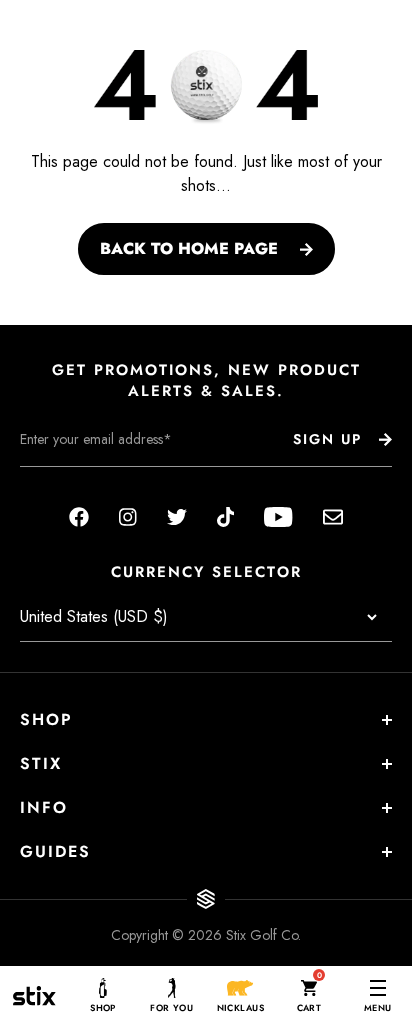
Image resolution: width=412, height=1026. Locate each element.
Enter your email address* (83, 482)
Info (44, 807)
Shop (46, 719)
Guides (55, 851)
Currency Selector (206, 572)
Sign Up (327, 439)
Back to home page (189, 248)
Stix (41, 763)
